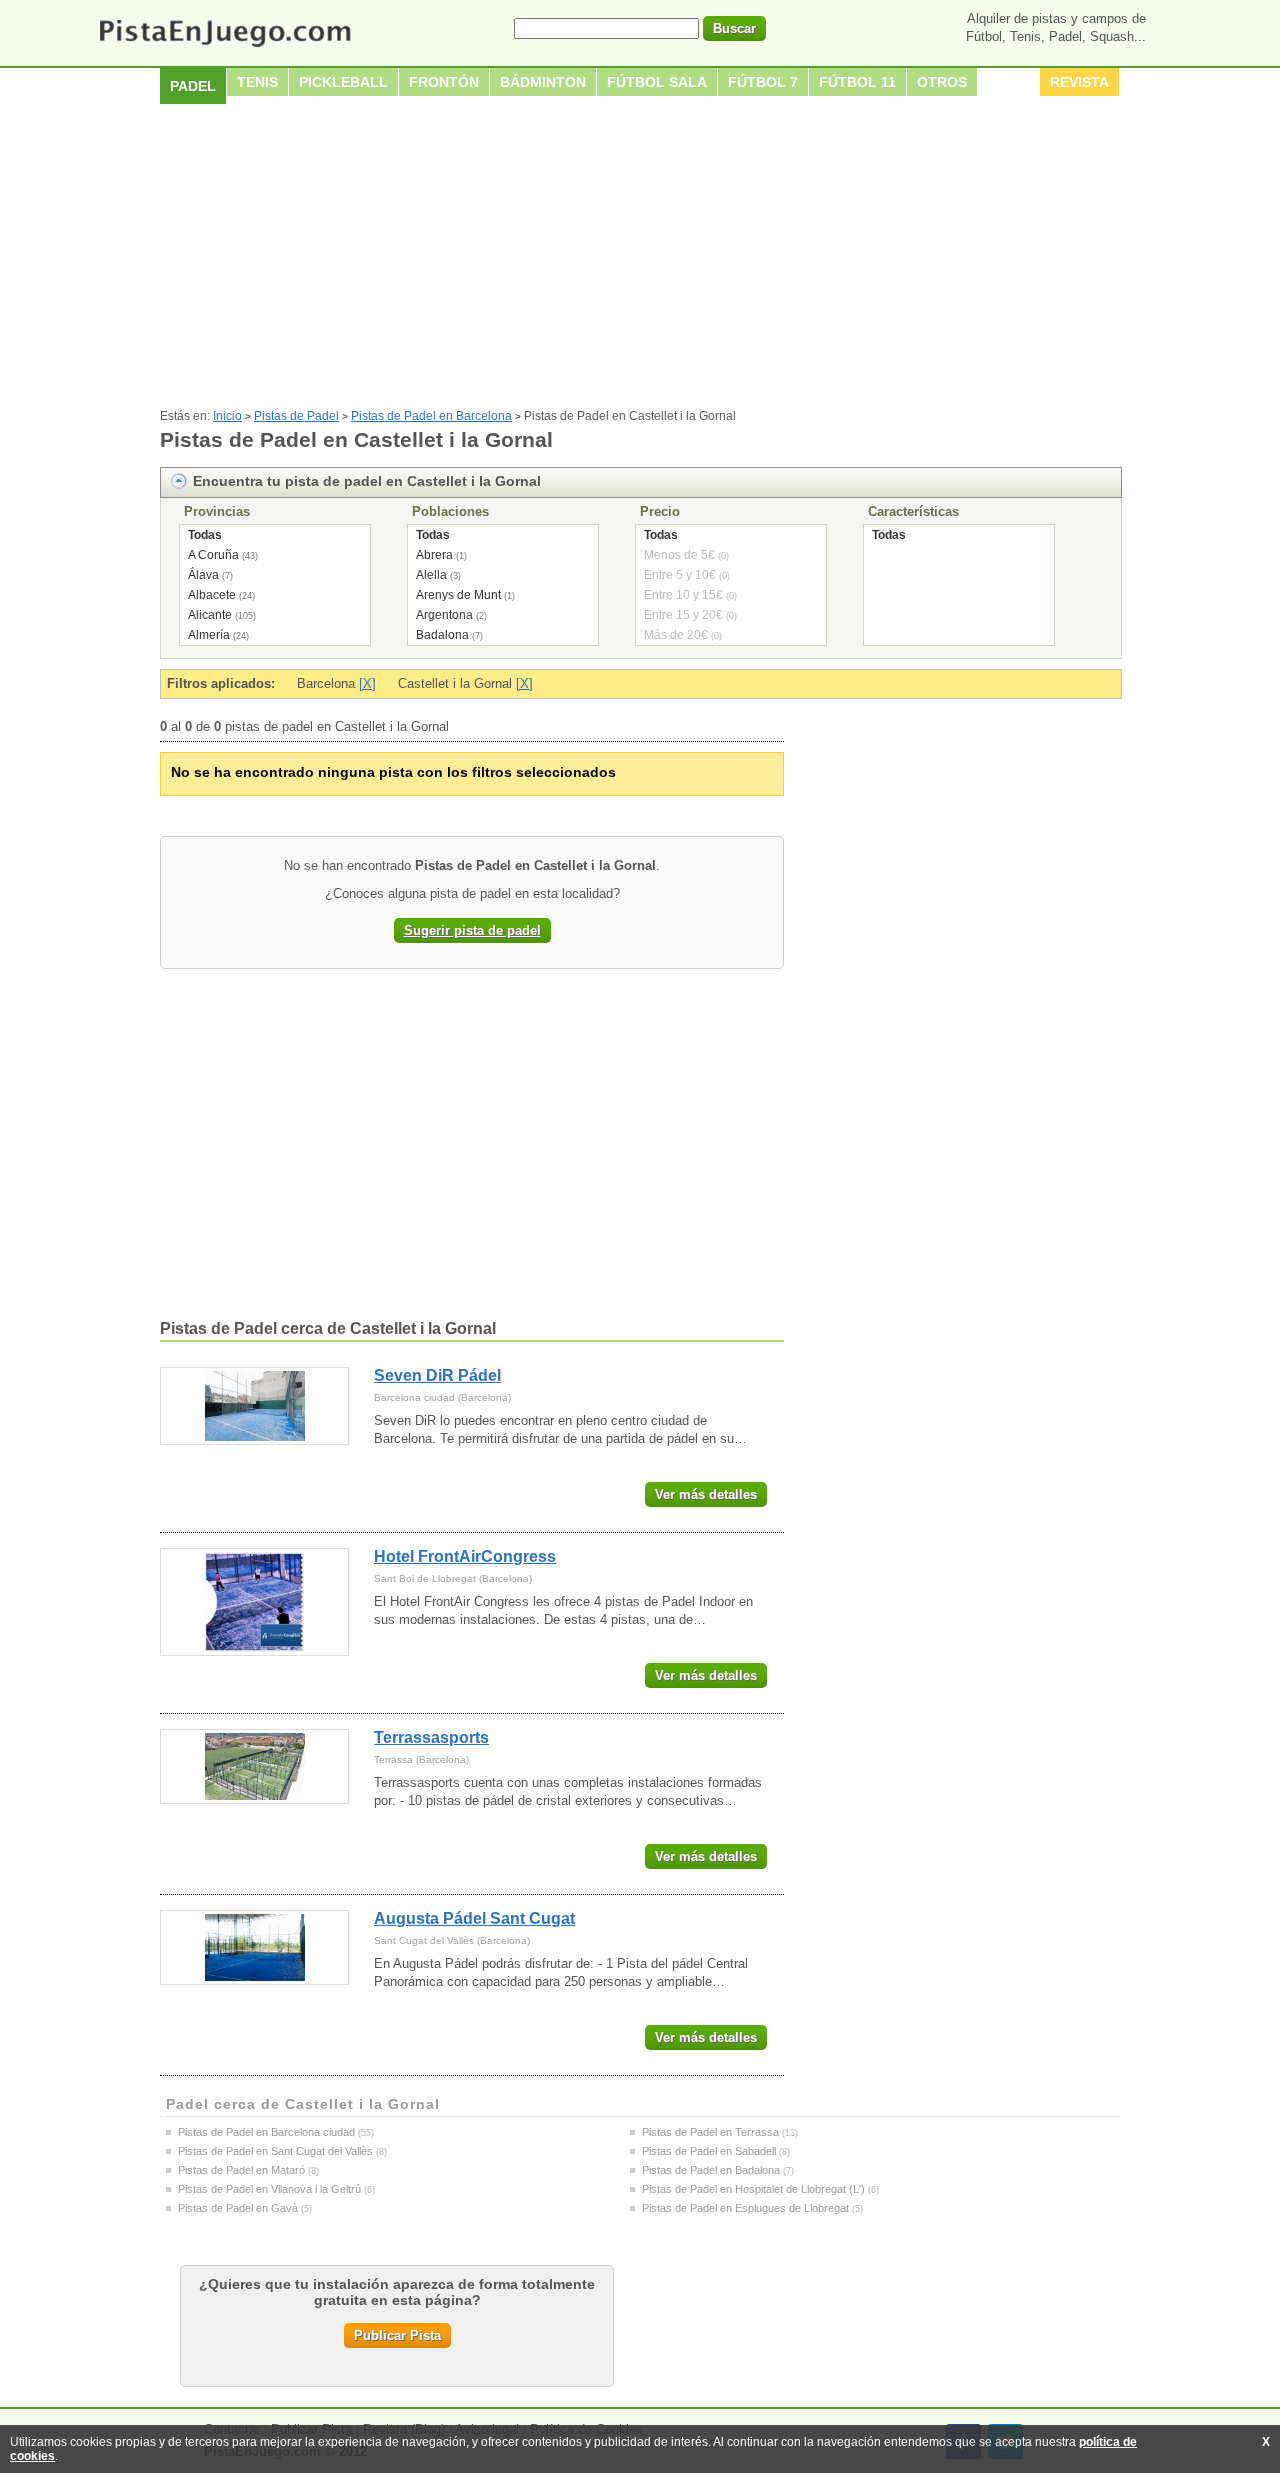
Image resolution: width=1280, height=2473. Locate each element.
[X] (367, 683)
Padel (193, 86)
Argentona (444, 615)
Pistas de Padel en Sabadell (709, 2151)
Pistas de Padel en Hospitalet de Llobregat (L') (753, 2189)
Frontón (444, 82)
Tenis (257, 82)
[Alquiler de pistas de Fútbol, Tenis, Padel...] (224, 48)
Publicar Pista (397, 2335)
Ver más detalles (706, 1494)
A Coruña (213, 555)
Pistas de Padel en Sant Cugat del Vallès (275, 2151)
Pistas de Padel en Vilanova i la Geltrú (269, 2189)
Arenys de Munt (458, 595)
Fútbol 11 (857, 82)
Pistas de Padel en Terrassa (710, 2132)
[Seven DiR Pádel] (254, 1406)
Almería (209, 635)
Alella (431, 575)
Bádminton (543, 82)
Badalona (442, 635)
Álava (203, 575)
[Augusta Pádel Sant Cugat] (254, 1947)
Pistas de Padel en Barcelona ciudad (266, 2132)
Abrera (434, 555)
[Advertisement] (640, 259)
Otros (942, 82)
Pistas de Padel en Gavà (238, 2208)
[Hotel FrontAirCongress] (254, 1602)
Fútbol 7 (763, 82)
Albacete (212, 595)
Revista (1079, 82)
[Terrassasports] (254, 1766)
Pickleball (343, 82)
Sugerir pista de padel (472, 930)
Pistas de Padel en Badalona (711, 2170)
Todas (205, 535)
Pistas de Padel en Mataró (241, 2170)
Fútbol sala (657, 82)
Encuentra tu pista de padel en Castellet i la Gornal (367, 481)
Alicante (210, 615)
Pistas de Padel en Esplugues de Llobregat (745, 2208)
